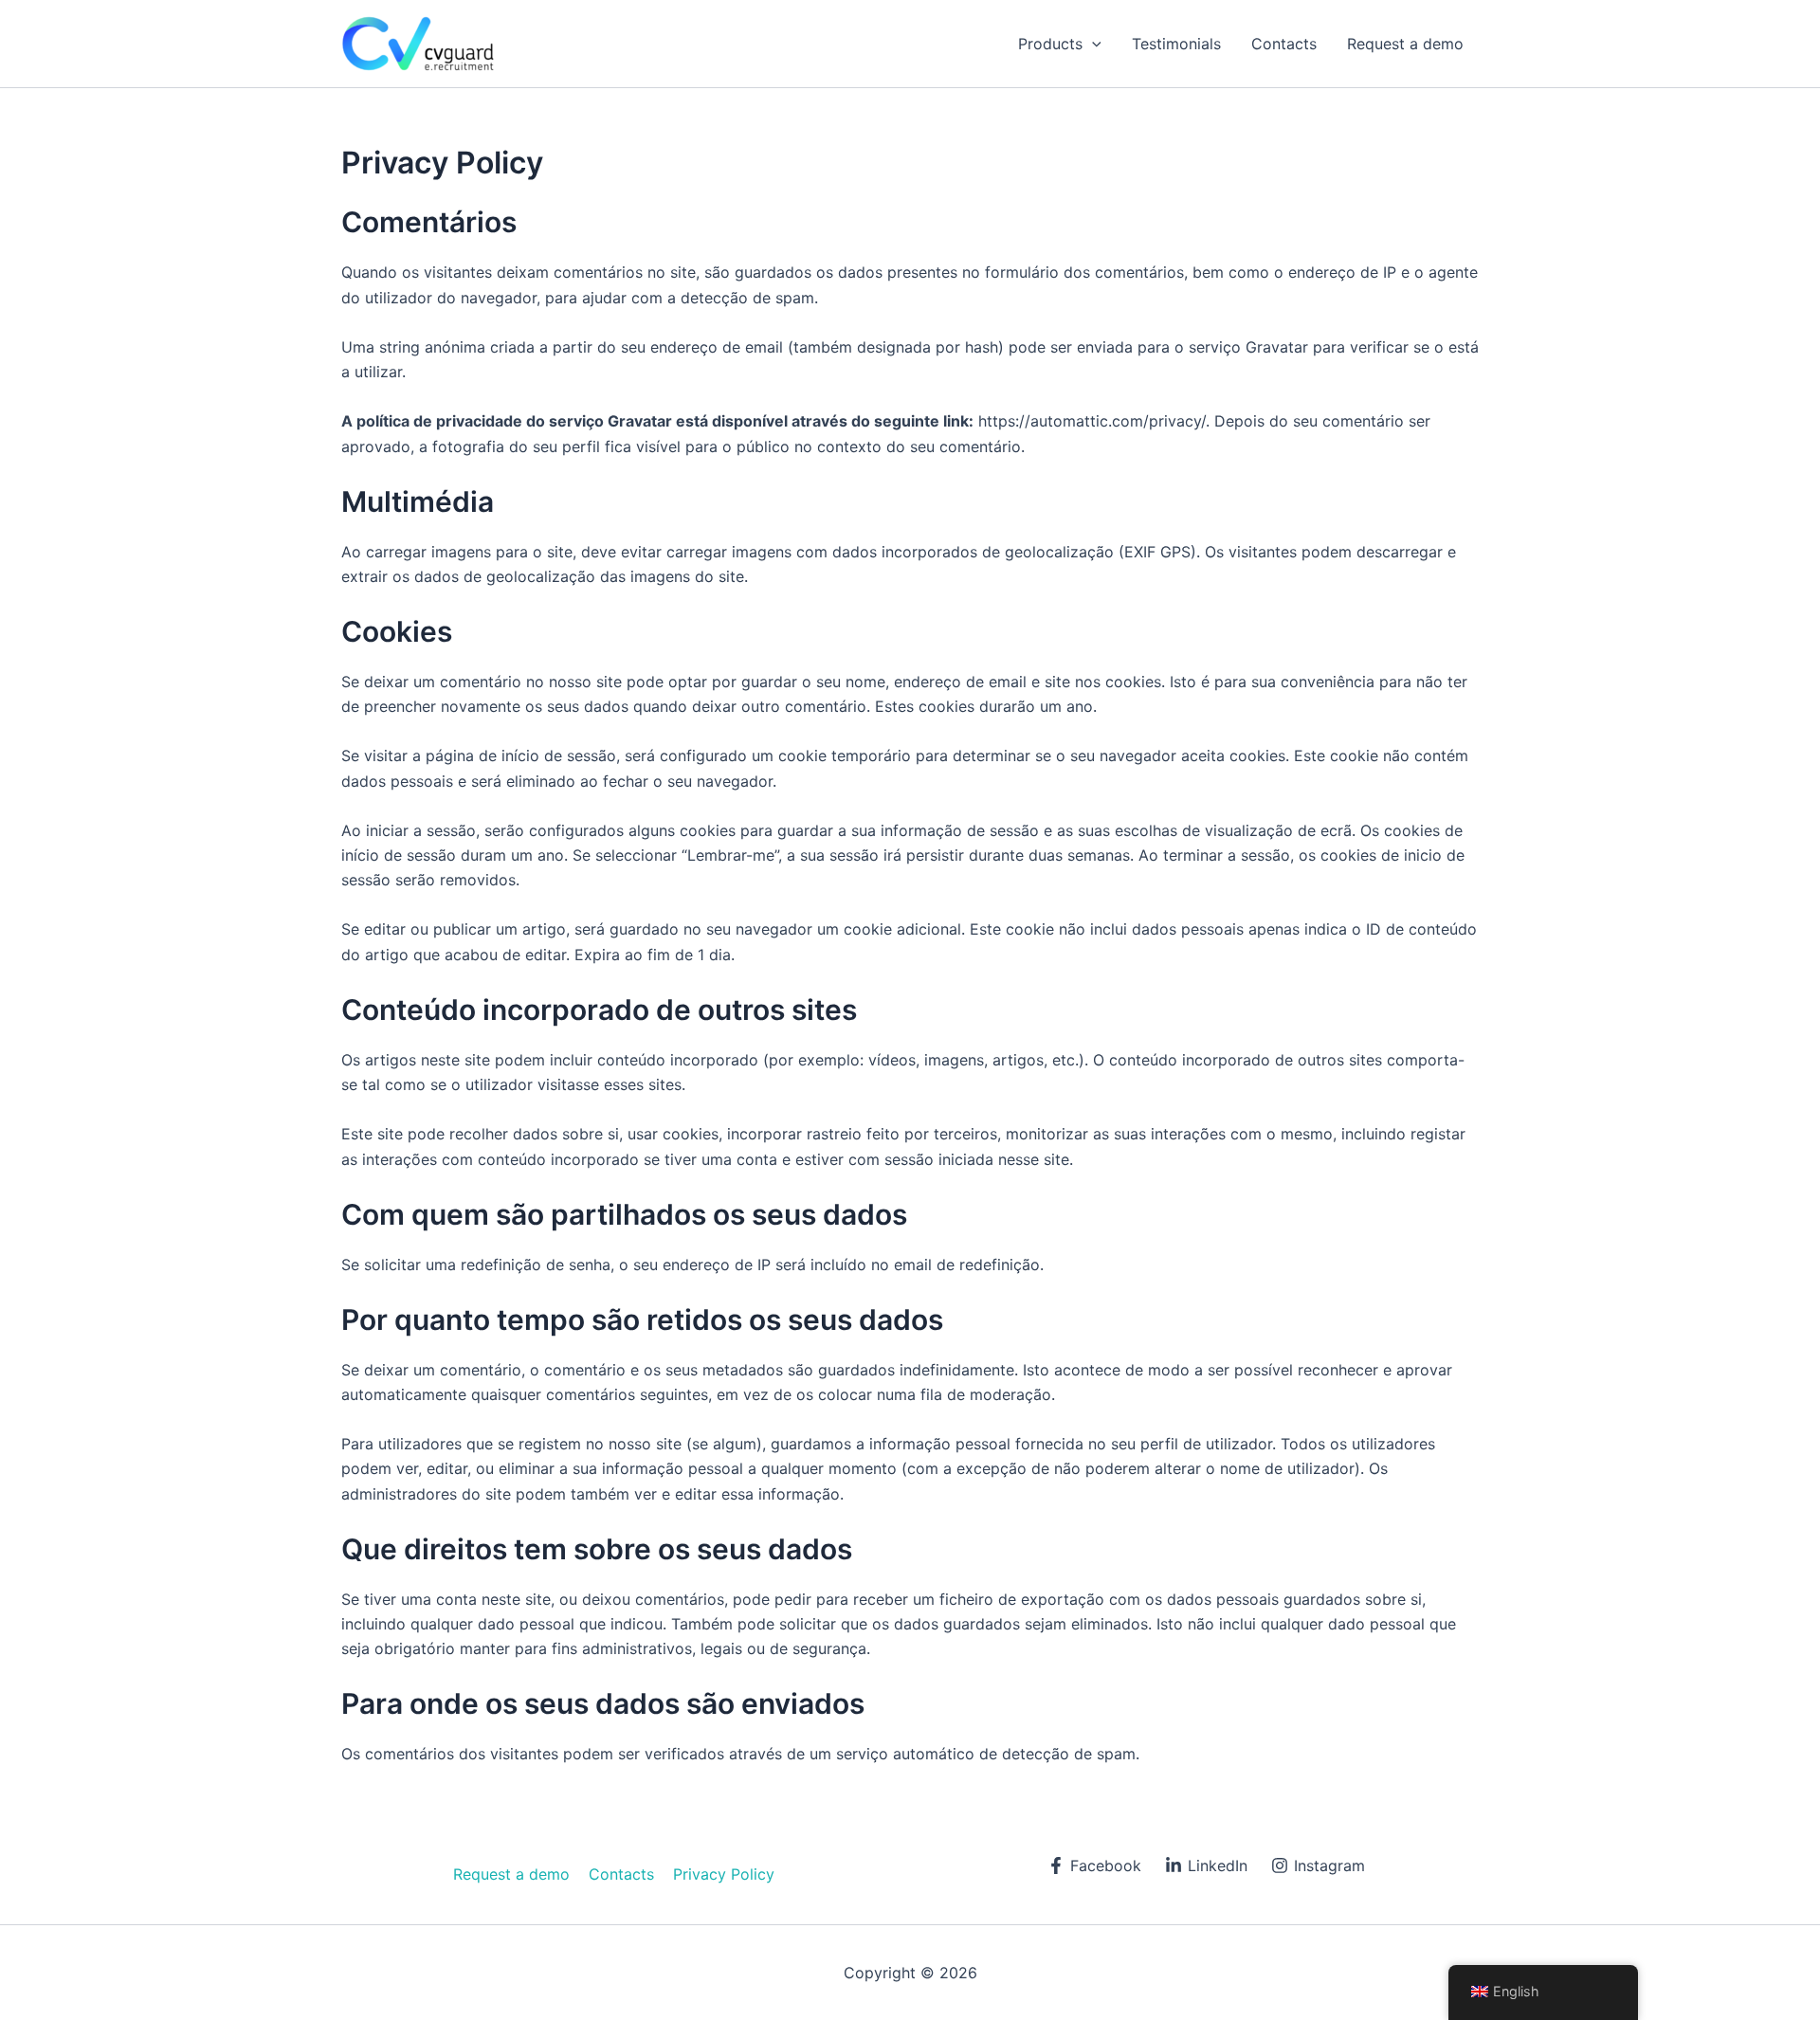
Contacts (1284, 44)
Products (1050, 44)
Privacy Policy (724, 1874)
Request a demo (1405, 44)
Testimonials (1176, 44)
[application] (1092, 44)
